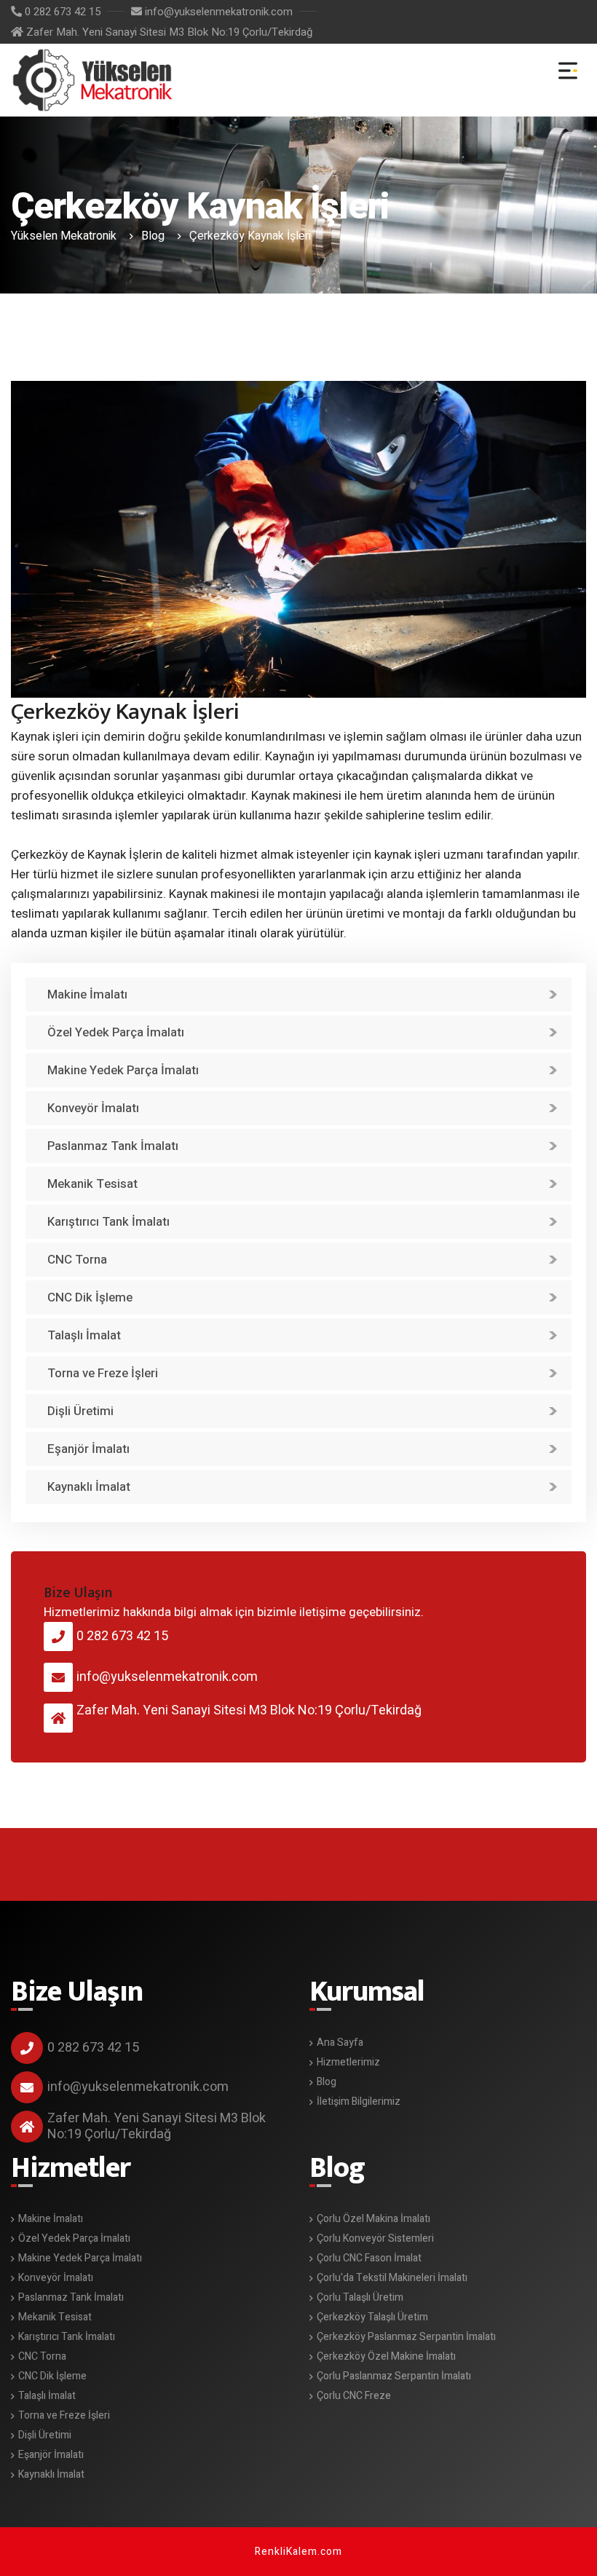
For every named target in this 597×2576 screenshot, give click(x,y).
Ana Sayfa (340, 2043)
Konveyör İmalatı (93, 1108)
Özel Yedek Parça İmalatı (116, 1032)
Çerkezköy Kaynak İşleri (94, 76)
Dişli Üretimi (80, 1411)
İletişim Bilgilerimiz (359, 2102)
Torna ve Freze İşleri (103, 1373)
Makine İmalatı (87, 994)
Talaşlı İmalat (84, 1335)
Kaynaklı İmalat (89, 1487)
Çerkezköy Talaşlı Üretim (372, 2317)
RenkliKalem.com (298, 2552)
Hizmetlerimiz (348, 2062)
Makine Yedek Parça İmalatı (123, 1070)
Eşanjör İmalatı (88, 1449)
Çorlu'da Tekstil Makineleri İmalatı (392, 2278)
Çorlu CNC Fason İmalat (369, 2258)
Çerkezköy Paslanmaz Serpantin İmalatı (406, 2337)
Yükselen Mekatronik (64, 236)
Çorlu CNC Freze (354, 2396)
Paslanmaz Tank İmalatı (113, 1146)
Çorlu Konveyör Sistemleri (375, 2238)
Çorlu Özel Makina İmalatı (373, 2219)
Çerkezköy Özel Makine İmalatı (386, 2356)
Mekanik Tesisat (92, 1184)
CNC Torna (77, 1260)
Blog (153, 236)
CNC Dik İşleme (90, 1297)
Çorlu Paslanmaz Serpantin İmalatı (394, 2376)
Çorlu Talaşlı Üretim (360, 2297)
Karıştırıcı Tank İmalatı (108, 1222)
